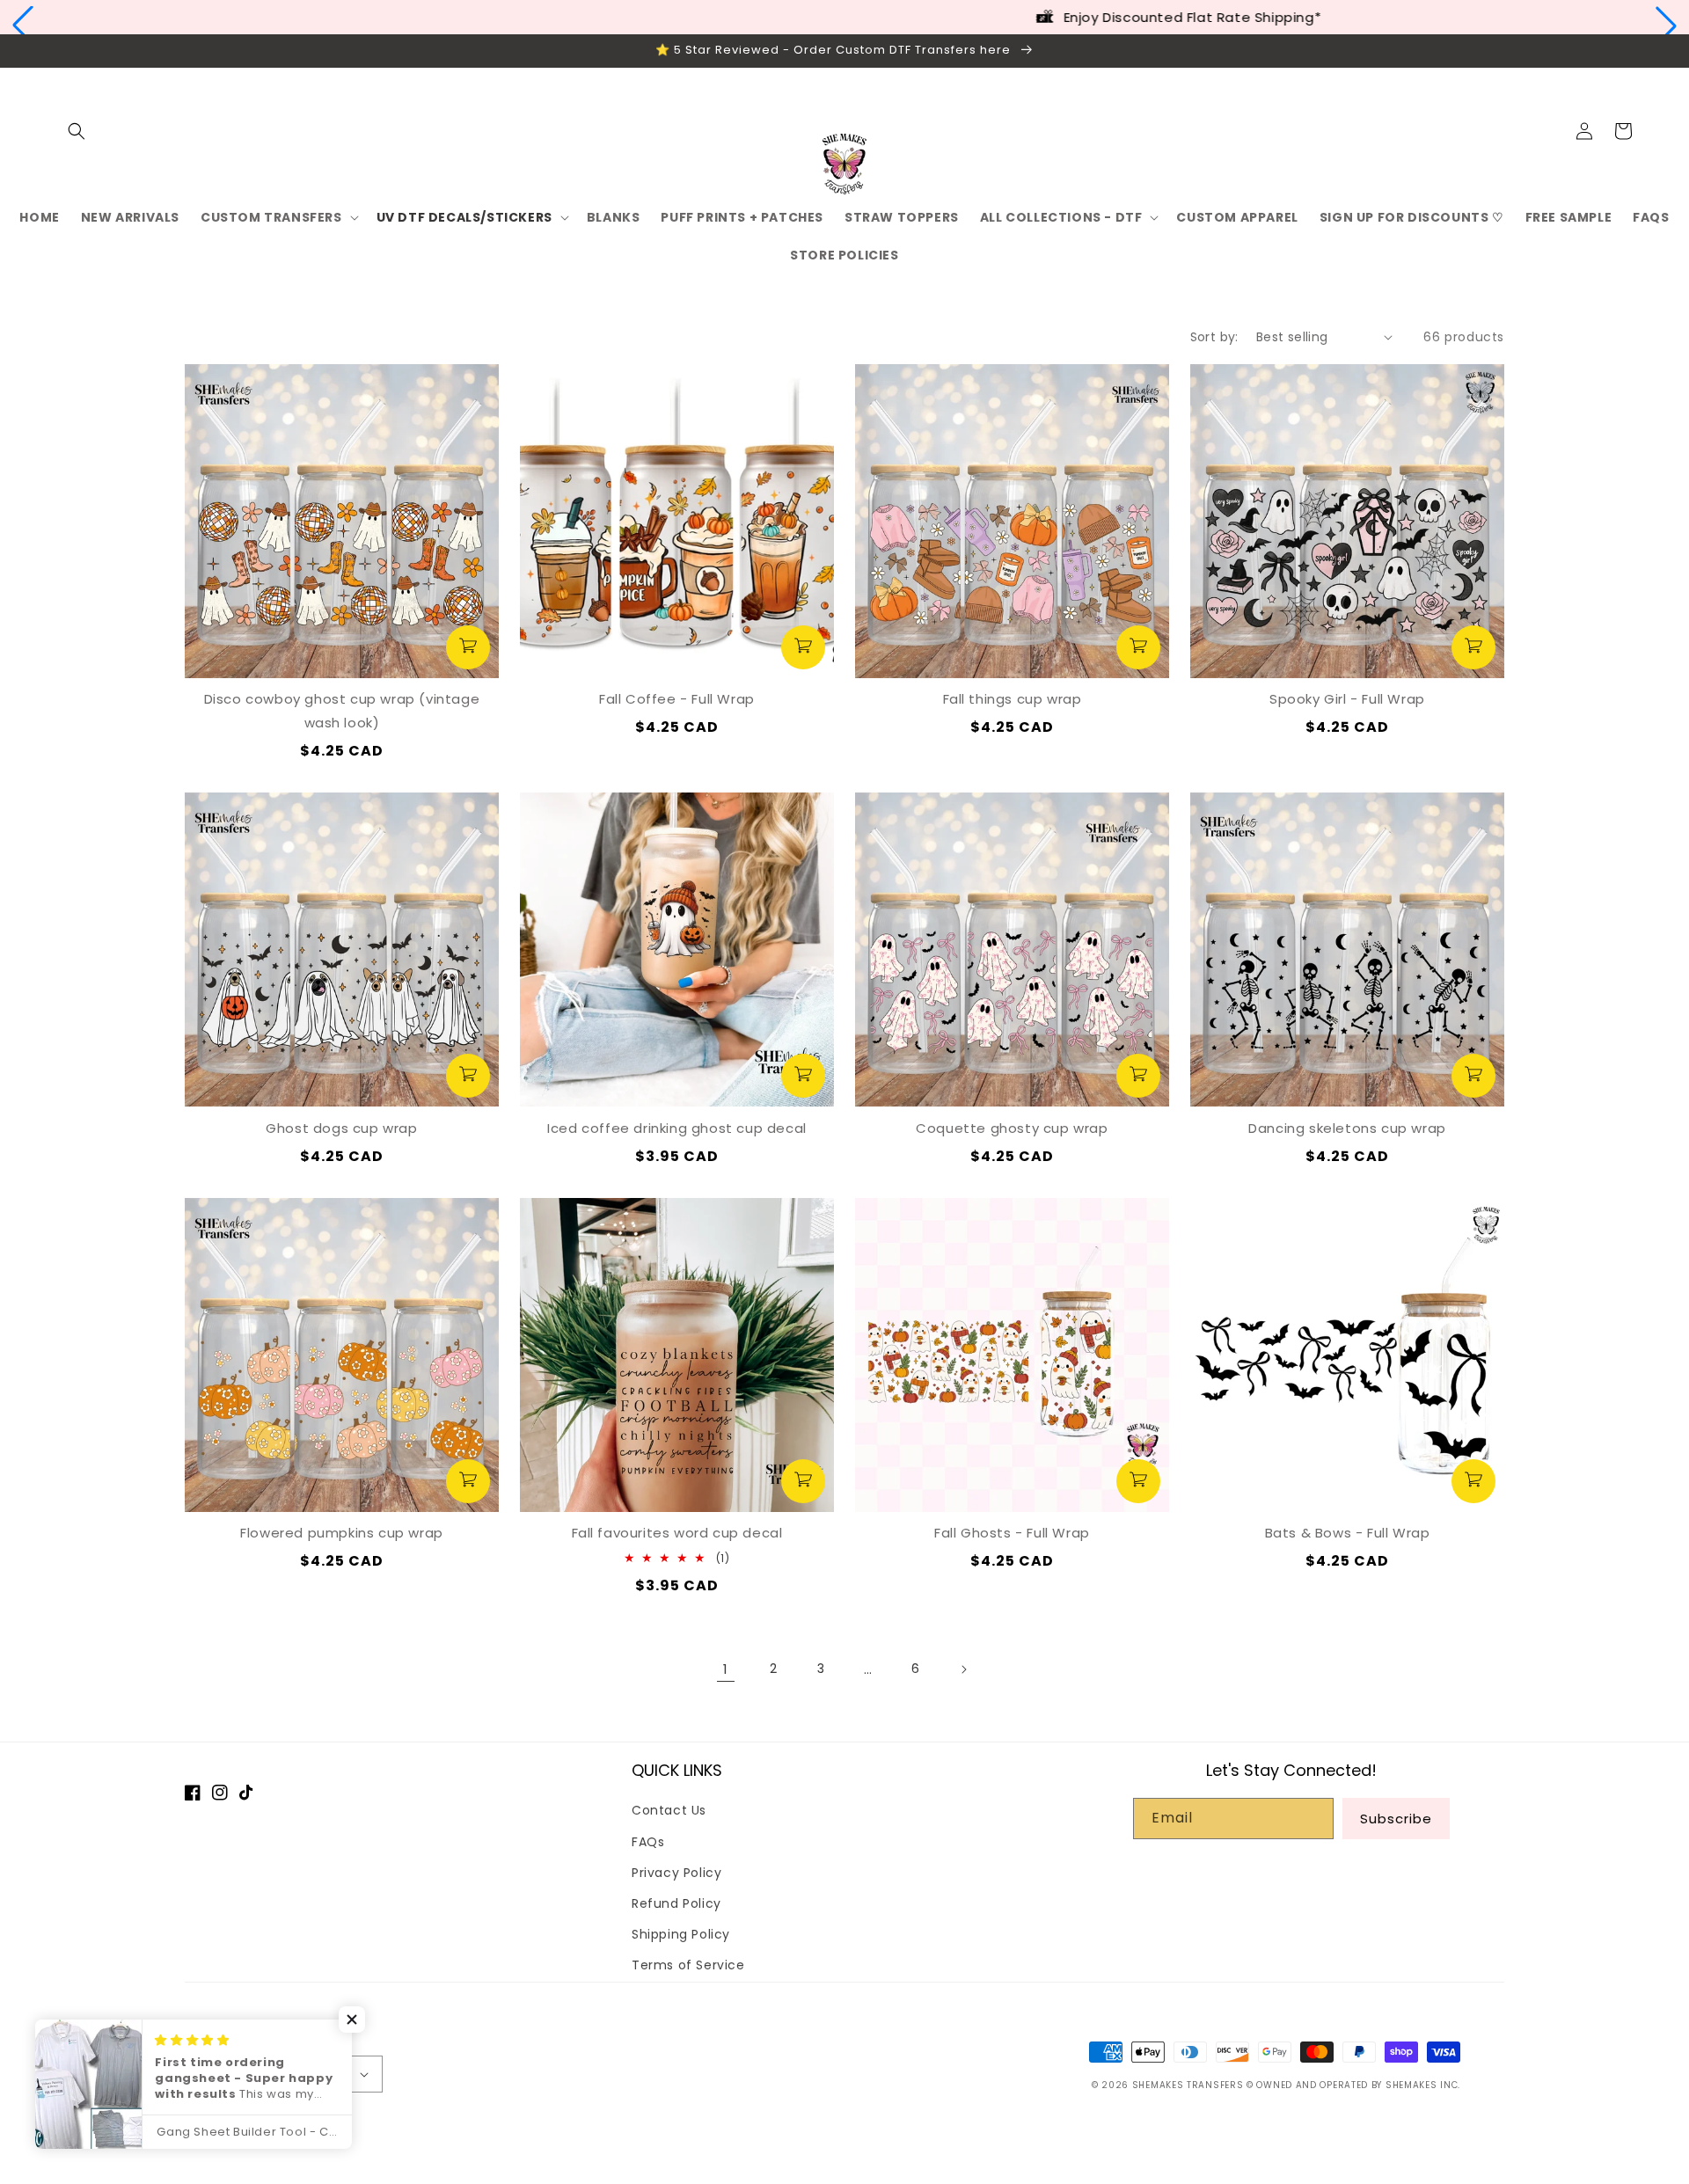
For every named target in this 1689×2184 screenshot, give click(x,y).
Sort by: (1214, 337)
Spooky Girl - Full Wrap (1347, 699)
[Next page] (963, 1669)
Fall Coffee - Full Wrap (677, 699)
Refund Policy (676, 1903)
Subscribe (1396, 1819)
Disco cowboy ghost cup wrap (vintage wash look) (342, 711)
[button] (23, 26)
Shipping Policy (681, 1934)
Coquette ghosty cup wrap (1012, 1128)
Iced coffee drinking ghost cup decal (677, 1128)
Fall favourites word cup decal (677, 1533)
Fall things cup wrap (1013, 699)
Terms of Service (688, 1965)
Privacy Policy (676, 1873)
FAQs (648, 1842)
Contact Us (669, 1810)
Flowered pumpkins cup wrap (342, 1533)
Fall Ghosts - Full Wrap (1012, 1533)
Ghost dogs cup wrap (341, 1128)
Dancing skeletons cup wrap (1347, 1128)
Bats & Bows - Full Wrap (1348, 1533)
